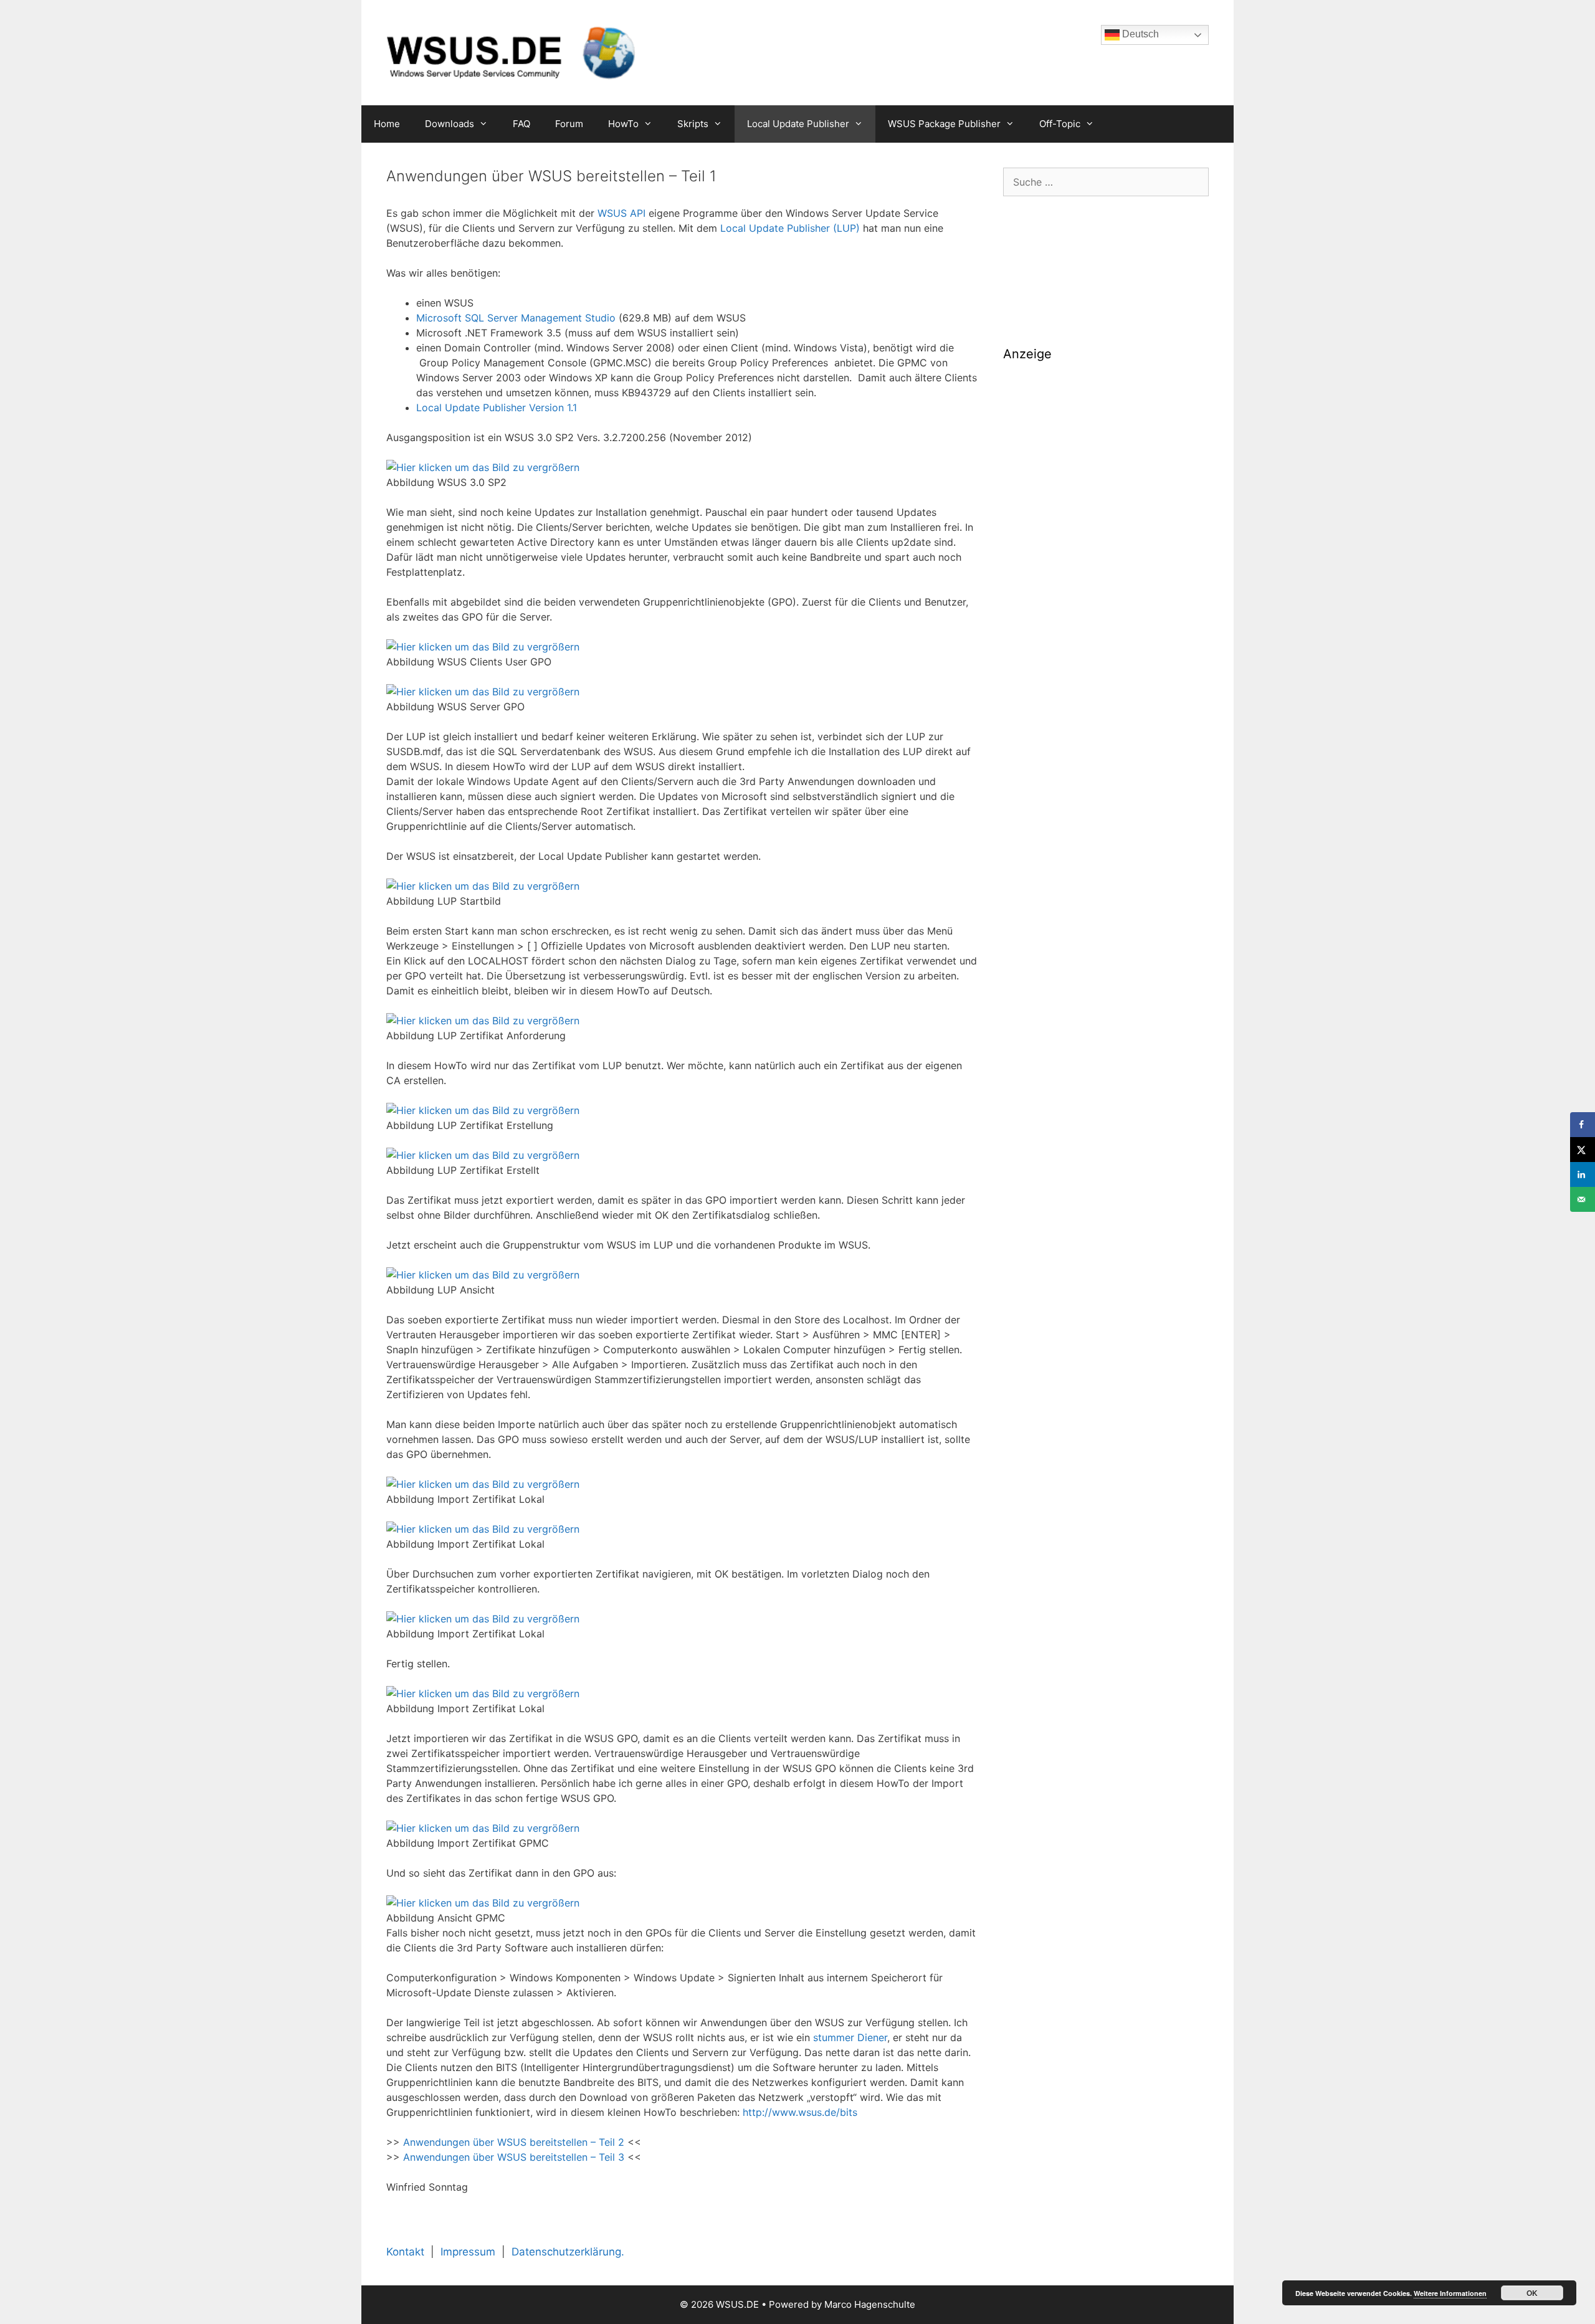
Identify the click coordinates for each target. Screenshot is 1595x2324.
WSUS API (621, 213)
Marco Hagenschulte (870, 2304)
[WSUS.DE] (511, 52)
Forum (569, 124)
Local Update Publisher (798, 124)
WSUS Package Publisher (944, 124)
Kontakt (405, 2252)
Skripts (693, 124)
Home (387, 124)
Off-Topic (1060, 124)
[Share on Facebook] (1583, 1125)
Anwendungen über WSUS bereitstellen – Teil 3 (514, 2157)
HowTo (623, 124)
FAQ (521, 124)
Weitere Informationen (1450, 2293)
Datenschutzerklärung (566, 2252)
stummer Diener (850, 2037)
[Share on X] (1583, 1150)
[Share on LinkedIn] (1583, 1174)
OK (1532, 2293)
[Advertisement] (1106, 460)
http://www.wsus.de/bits (800, 2112)
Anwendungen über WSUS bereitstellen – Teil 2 (514, 2142)
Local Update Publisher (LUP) (790, 228)
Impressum (468, 2252)
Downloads (450, 124)
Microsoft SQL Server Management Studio (516, 318)
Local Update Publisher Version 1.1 (497, 407)
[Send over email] (1583, 1199)
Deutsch (1139, 34)
